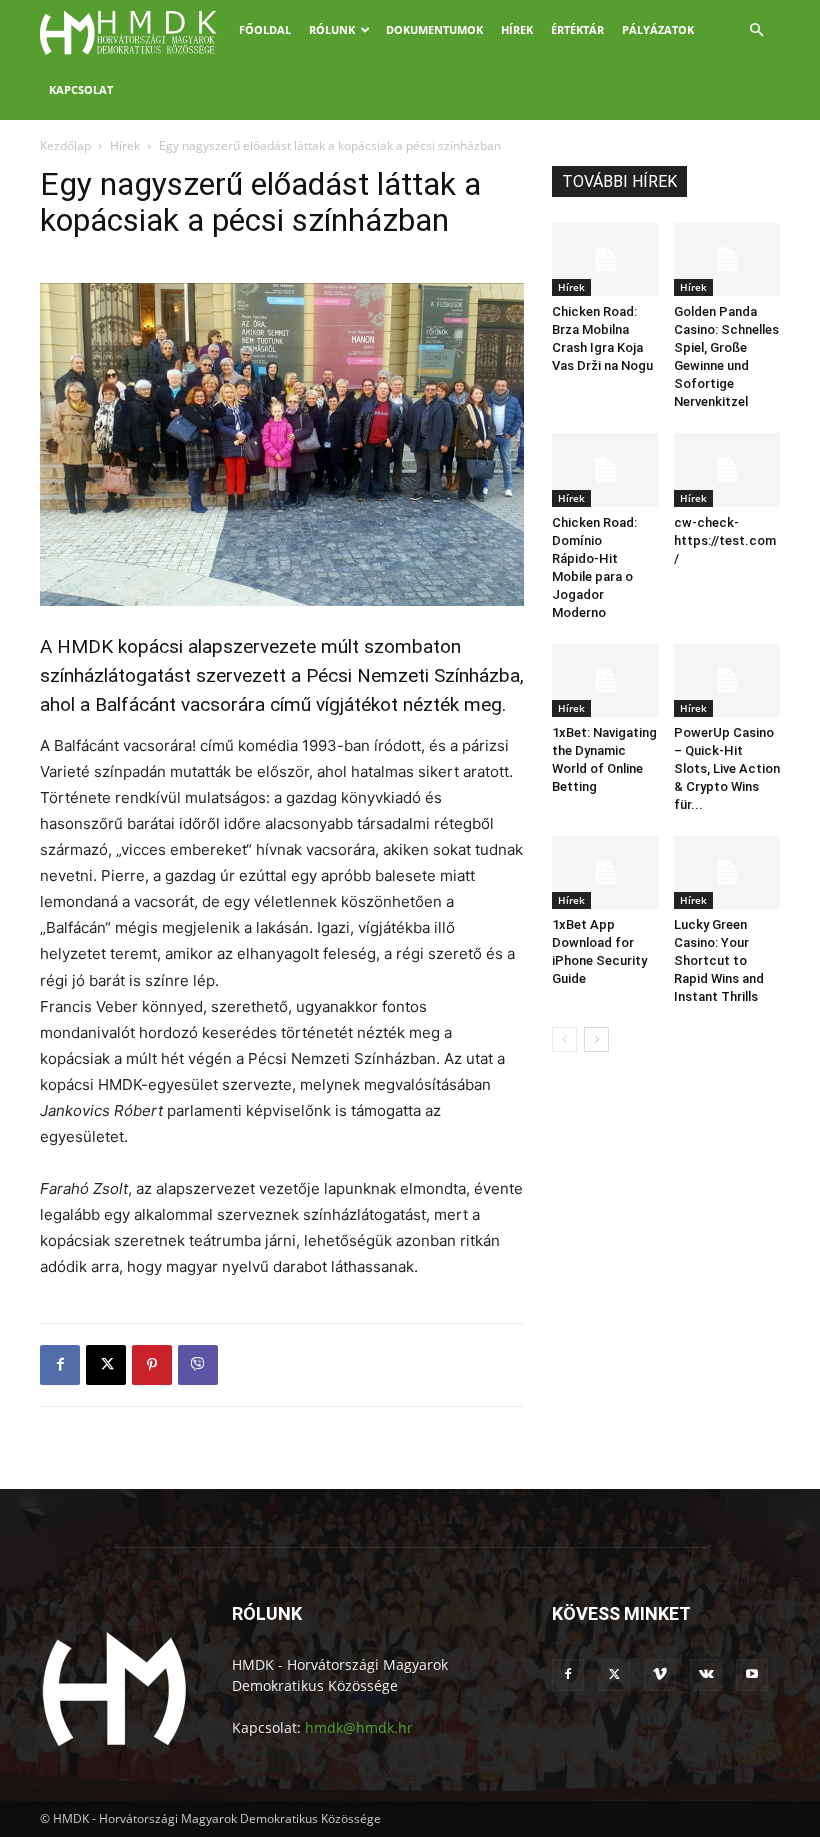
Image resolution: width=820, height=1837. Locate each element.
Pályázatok (658, 29)
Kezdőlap (65, 145)
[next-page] (596, 1039)
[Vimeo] (660, 1675)
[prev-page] (564, 1039)
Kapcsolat (81, 89)
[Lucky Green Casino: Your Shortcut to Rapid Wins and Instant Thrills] (727, 872)
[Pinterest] (152, 1365)
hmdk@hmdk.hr (359, 1727)
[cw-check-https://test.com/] (727, 469)
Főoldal (265, 29)
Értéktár (577, 29)
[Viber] (198, 1365)
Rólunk (332, 29)
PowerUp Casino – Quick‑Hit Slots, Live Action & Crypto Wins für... (727, 768)
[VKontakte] (706, 1675)
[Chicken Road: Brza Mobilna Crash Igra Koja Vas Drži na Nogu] (605, 259)
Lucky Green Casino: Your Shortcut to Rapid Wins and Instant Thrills (719, 960)
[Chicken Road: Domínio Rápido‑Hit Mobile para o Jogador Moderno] (605, 469)
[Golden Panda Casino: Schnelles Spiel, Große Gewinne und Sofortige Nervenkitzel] (727, 259)
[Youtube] (752, 1675)
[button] (756, 30)
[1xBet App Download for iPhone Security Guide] (605, 872)
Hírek (517, 29)
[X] (106, 1365)
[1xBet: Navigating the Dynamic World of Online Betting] (605, 680)
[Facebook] (60, 1365)
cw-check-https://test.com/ (725, 540)
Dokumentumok (434, 29)
